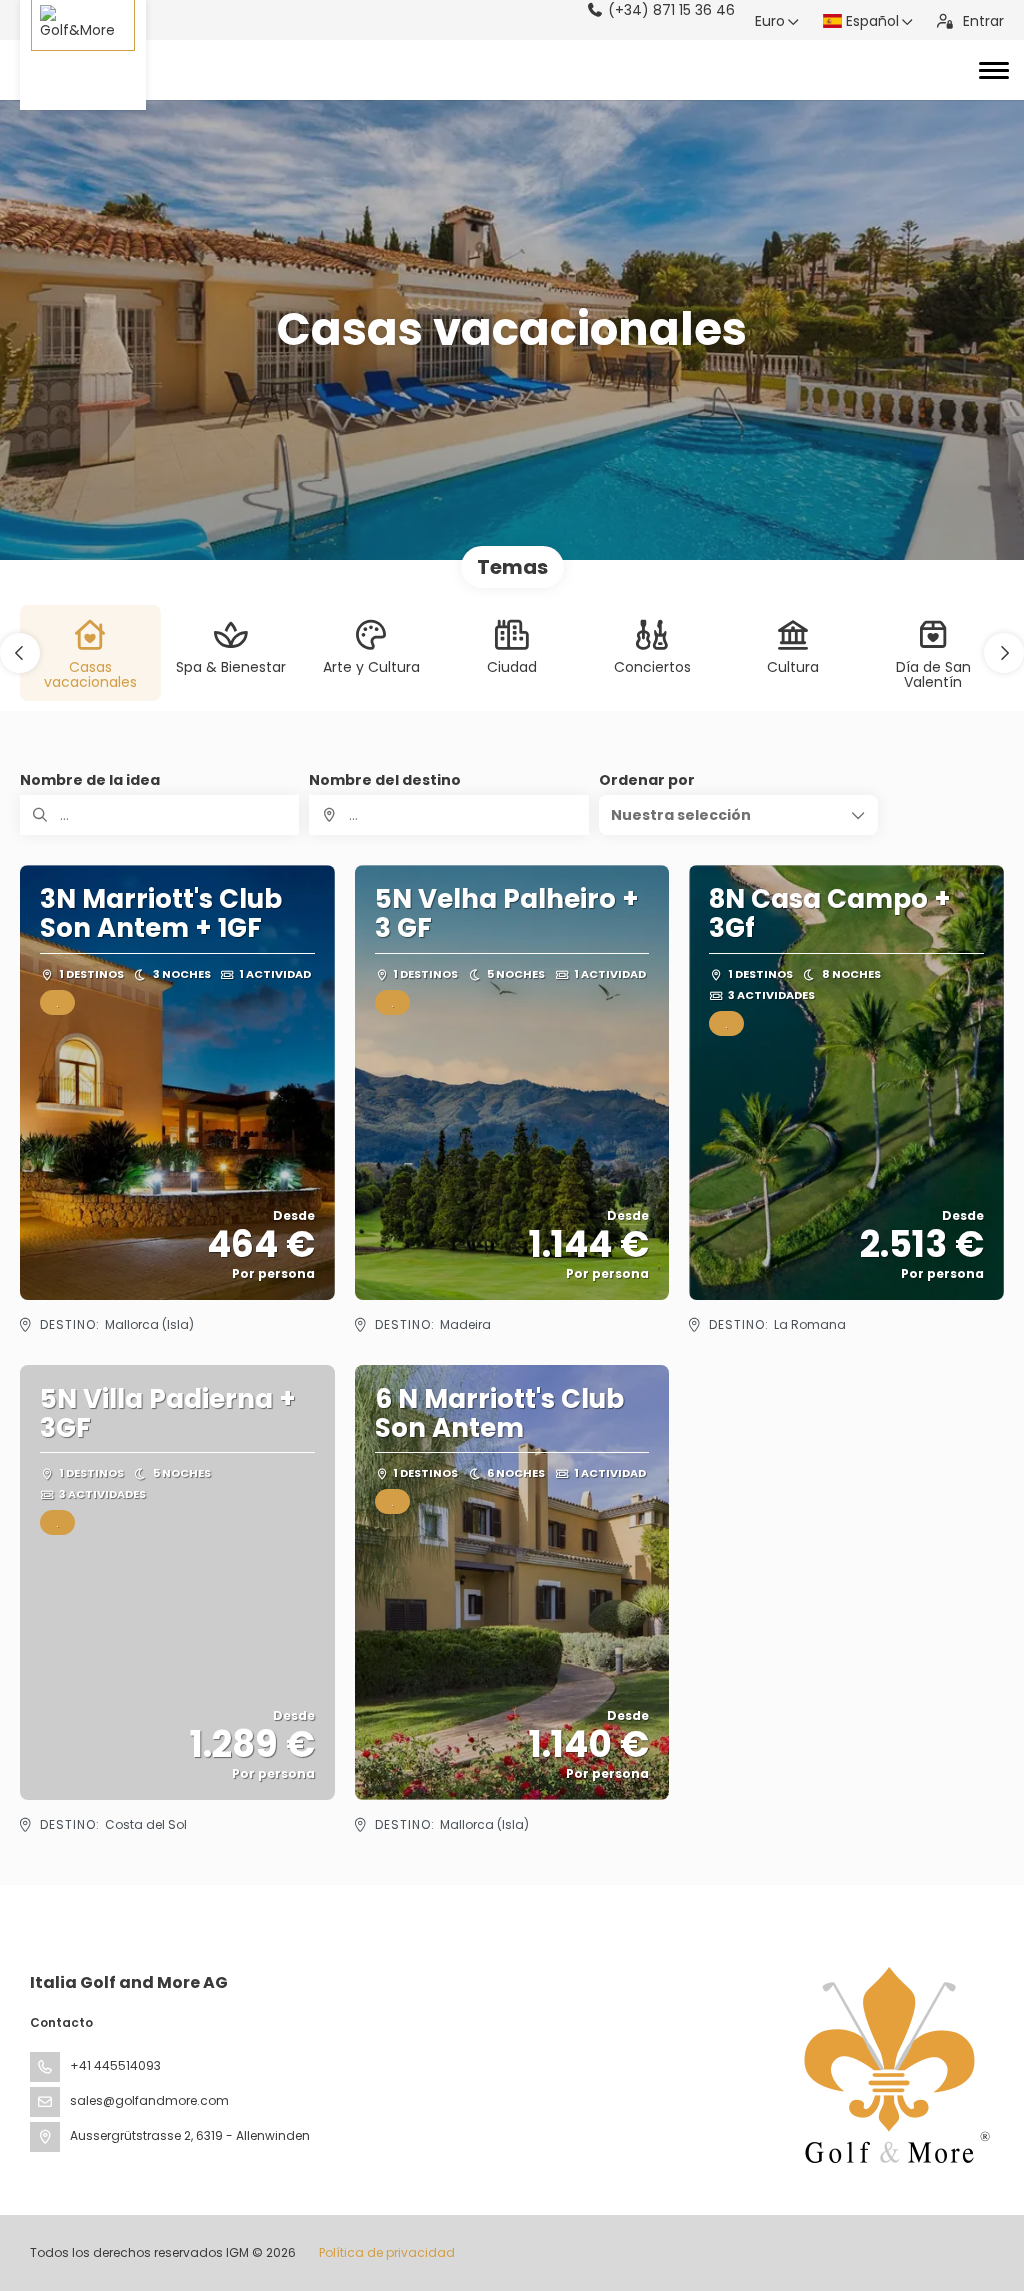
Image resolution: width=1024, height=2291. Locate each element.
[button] (20, 653)
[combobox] (448, 815)
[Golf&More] (83, 55)
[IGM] (892, 2065)
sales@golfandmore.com (149, 2100)
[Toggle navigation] (994, 70)
